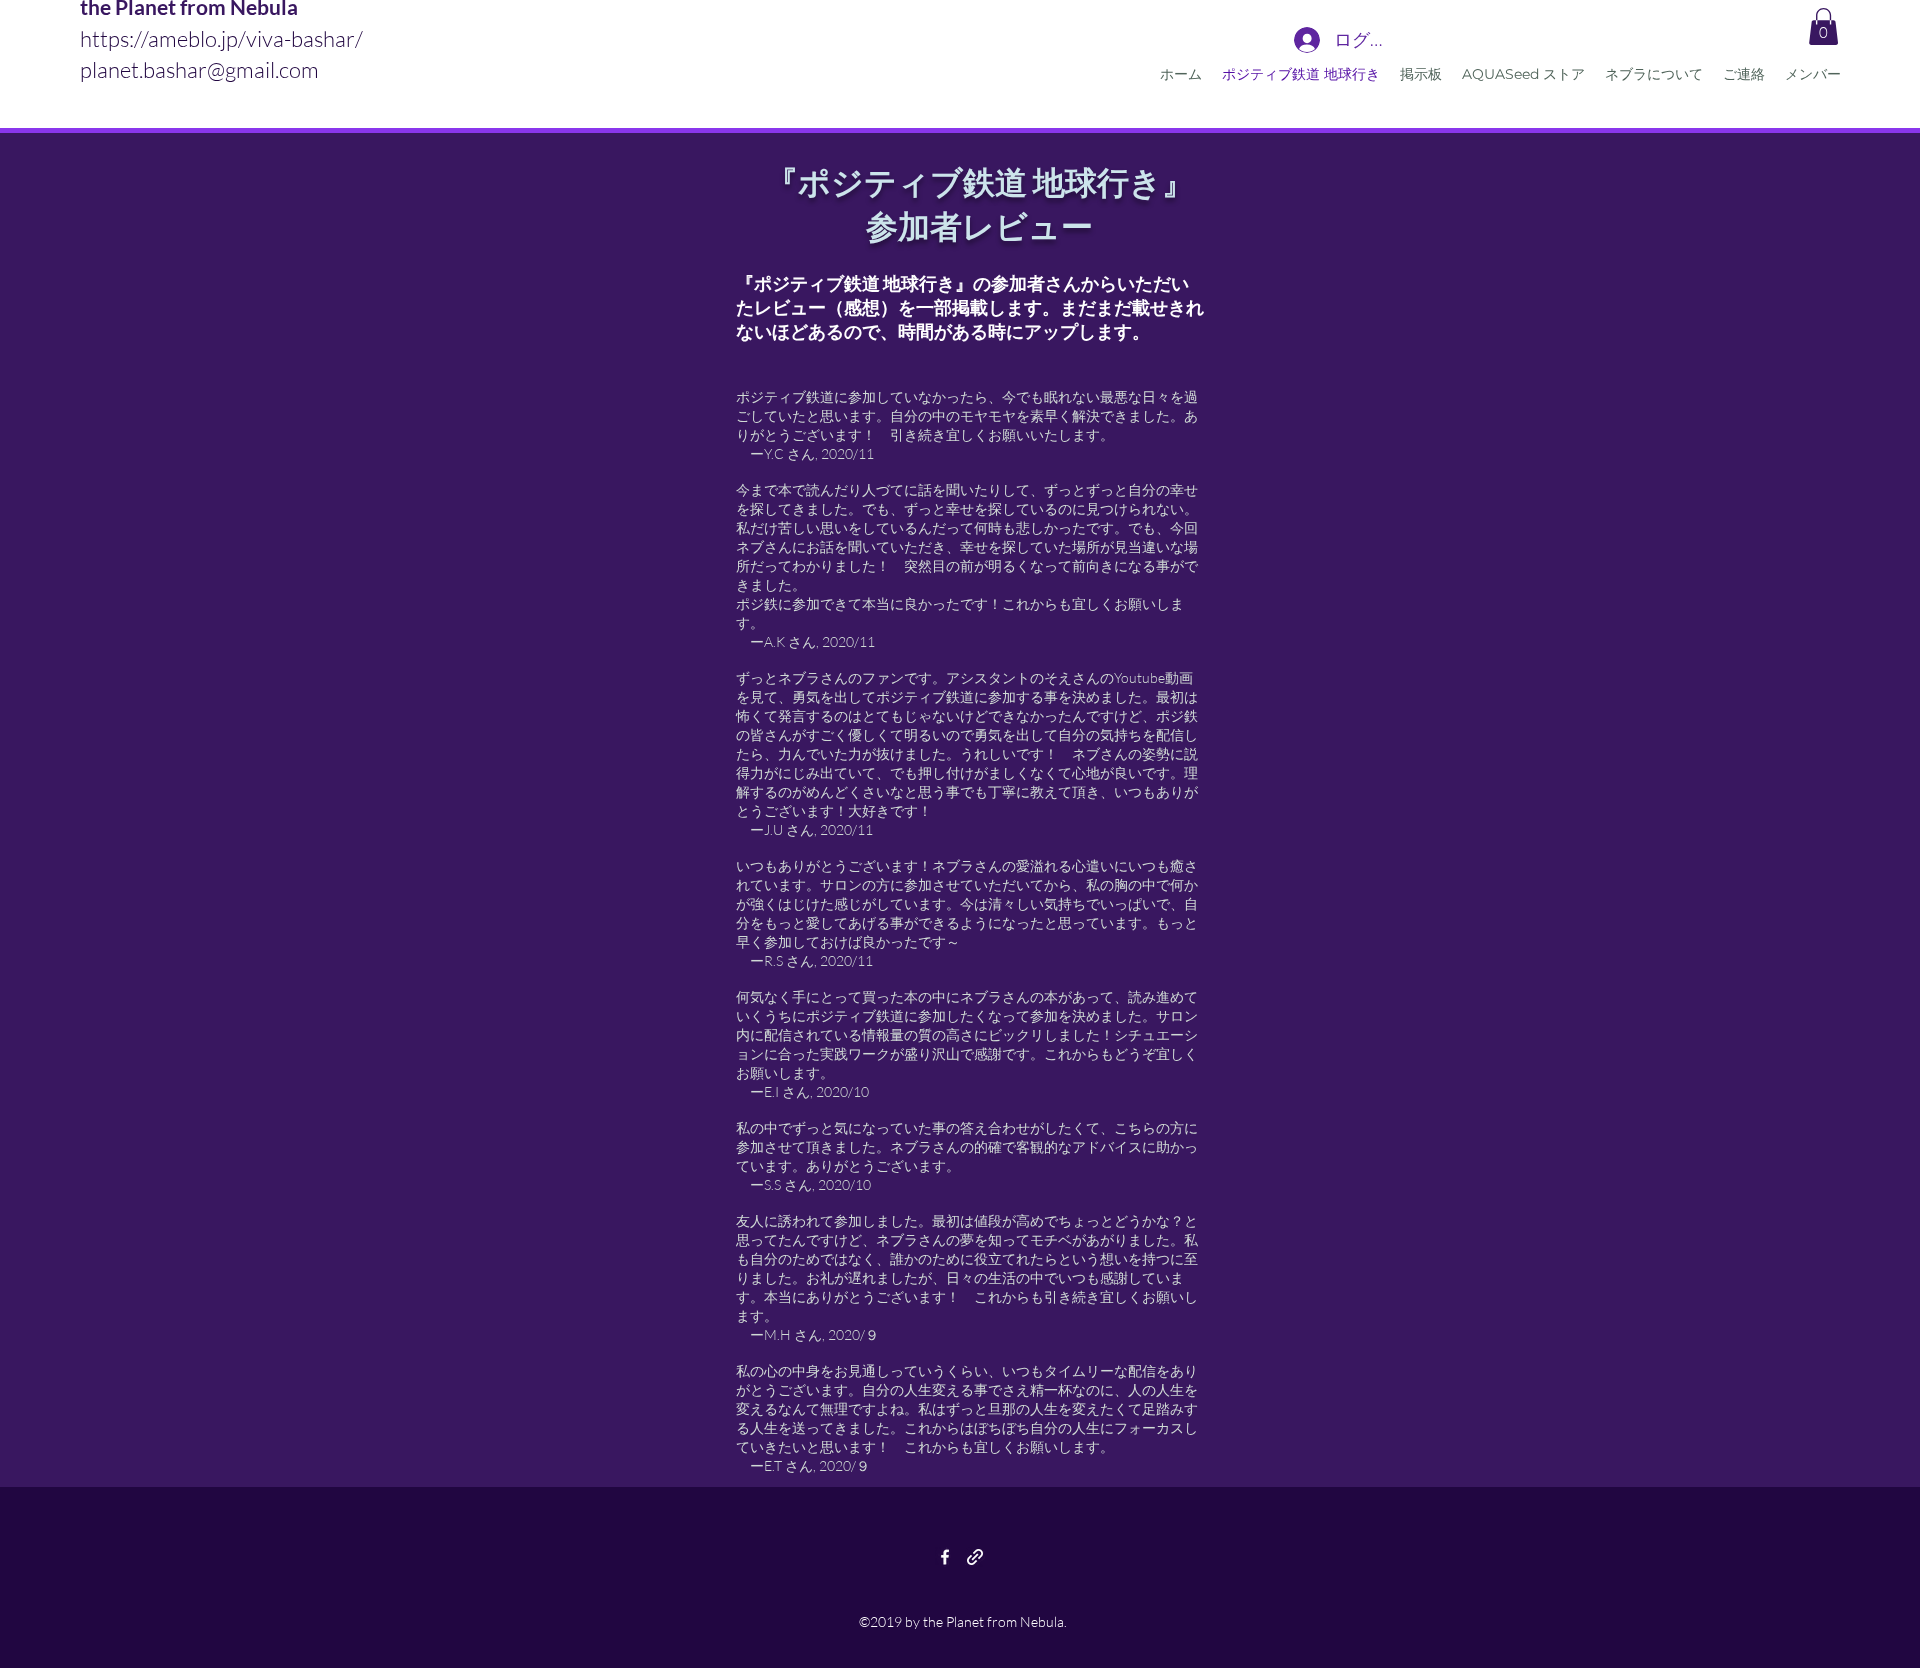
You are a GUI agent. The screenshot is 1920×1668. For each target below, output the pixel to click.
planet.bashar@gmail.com (199, 69)
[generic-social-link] (975, 1557)
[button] (1823, 26)
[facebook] (945, 1557)
